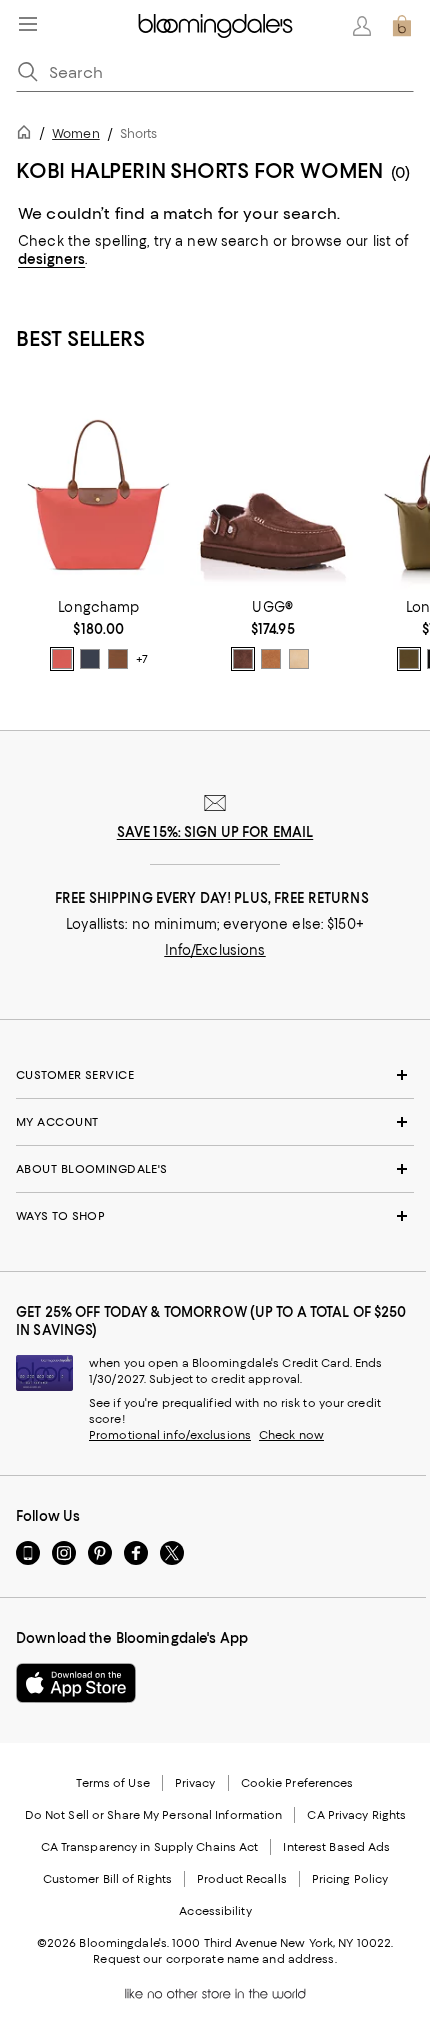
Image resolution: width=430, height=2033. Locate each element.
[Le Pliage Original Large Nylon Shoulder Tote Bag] (99, 486)
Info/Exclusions (215, 950)
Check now (291, 1435)
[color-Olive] (409, 659)
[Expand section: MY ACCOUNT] (215, 1122)
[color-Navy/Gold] (90, 659)
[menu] (28, 24)
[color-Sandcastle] (299, 659)
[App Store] (76, 1683)
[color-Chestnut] (271, 659)
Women (76, 133)
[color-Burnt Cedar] (243, 659)
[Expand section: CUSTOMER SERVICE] (215, 1075)
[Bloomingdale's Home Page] (215, 26)
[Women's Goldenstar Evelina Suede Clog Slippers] (273, 486)
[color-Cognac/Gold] (118, 659)
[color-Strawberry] (62, 659)
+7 (142, 660)
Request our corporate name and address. (214, 1959)
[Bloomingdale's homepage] (28, 135)
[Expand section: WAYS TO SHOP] (215, 1216)
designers (51, 259)
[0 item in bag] (402, 26)
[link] (99, 635)
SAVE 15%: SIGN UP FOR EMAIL (215, 832)
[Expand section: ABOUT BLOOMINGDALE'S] (215, 1169)
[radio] (62, 659)
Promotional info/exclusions (170, 1435)
